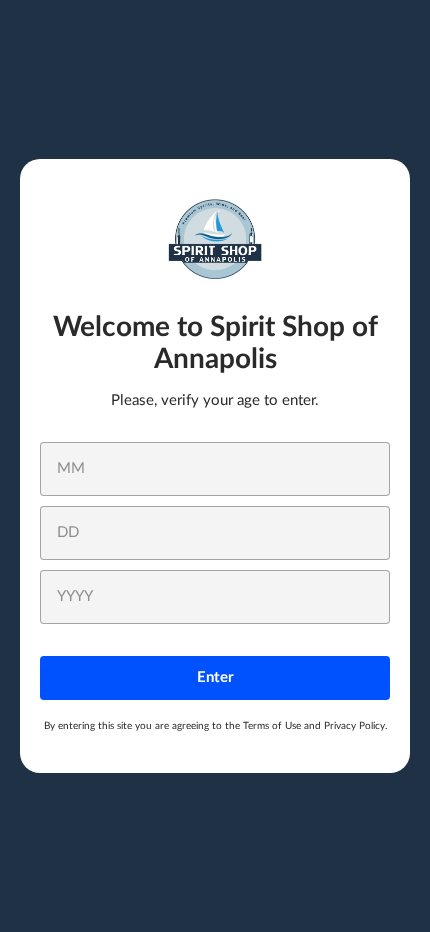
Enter (215, 677)
